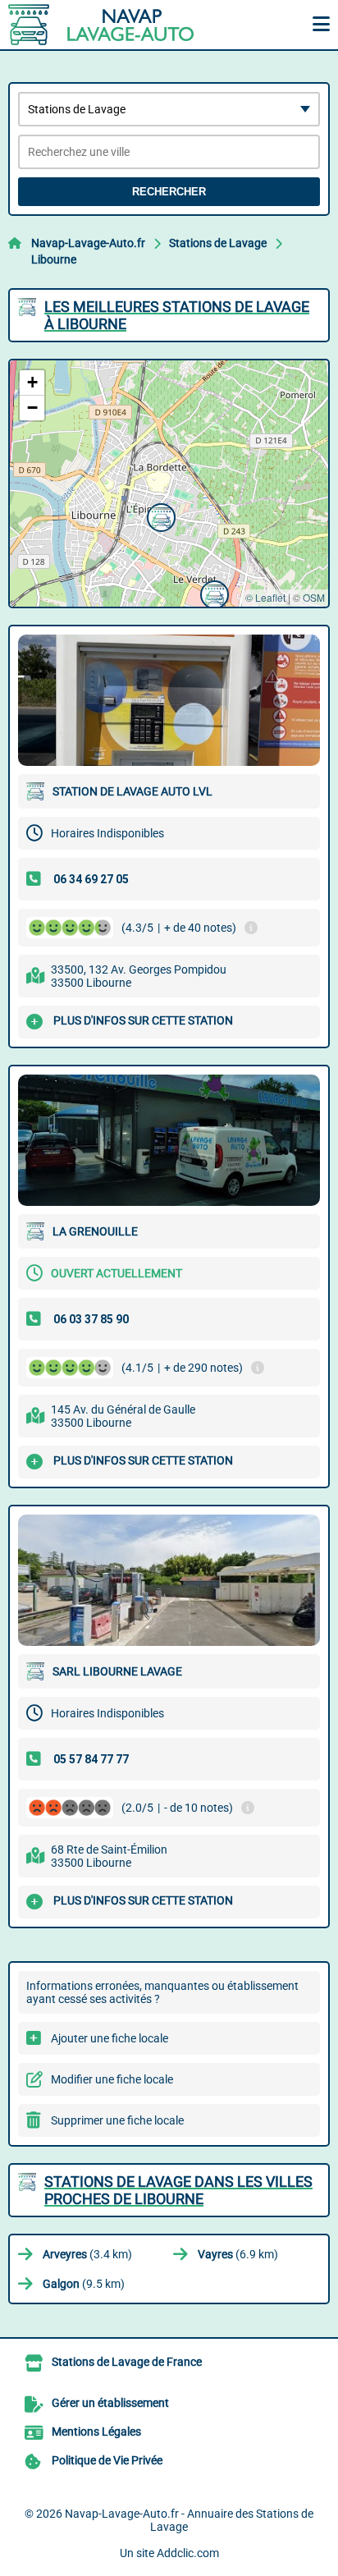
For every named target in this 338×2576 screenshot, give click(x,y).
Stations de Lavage (218, 243)
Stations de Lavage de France (127, 2362)
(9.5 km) (84, 2284)
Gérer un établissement (110, 2403)
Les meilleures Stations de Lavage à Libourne (177, 315)
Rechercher (169, 192)
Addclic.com (188, 2553)
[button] (212, 593)
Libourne (54, 259)
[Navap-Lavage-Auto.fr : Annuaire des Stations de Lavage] (111, 25)
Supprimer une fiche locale (117, 2120)
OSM (314, 597)
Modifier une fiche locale (112, 2079)
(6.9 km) (238, 2254)
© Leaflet (265, 597)
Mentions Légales (96, 2432)
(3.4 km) (87, 2254)
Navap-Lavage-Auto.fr (88, 243)
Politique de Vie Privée (107, 2460)
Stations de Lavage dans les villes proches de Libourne (178, 2190)
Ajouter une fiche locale (110, 2038)
